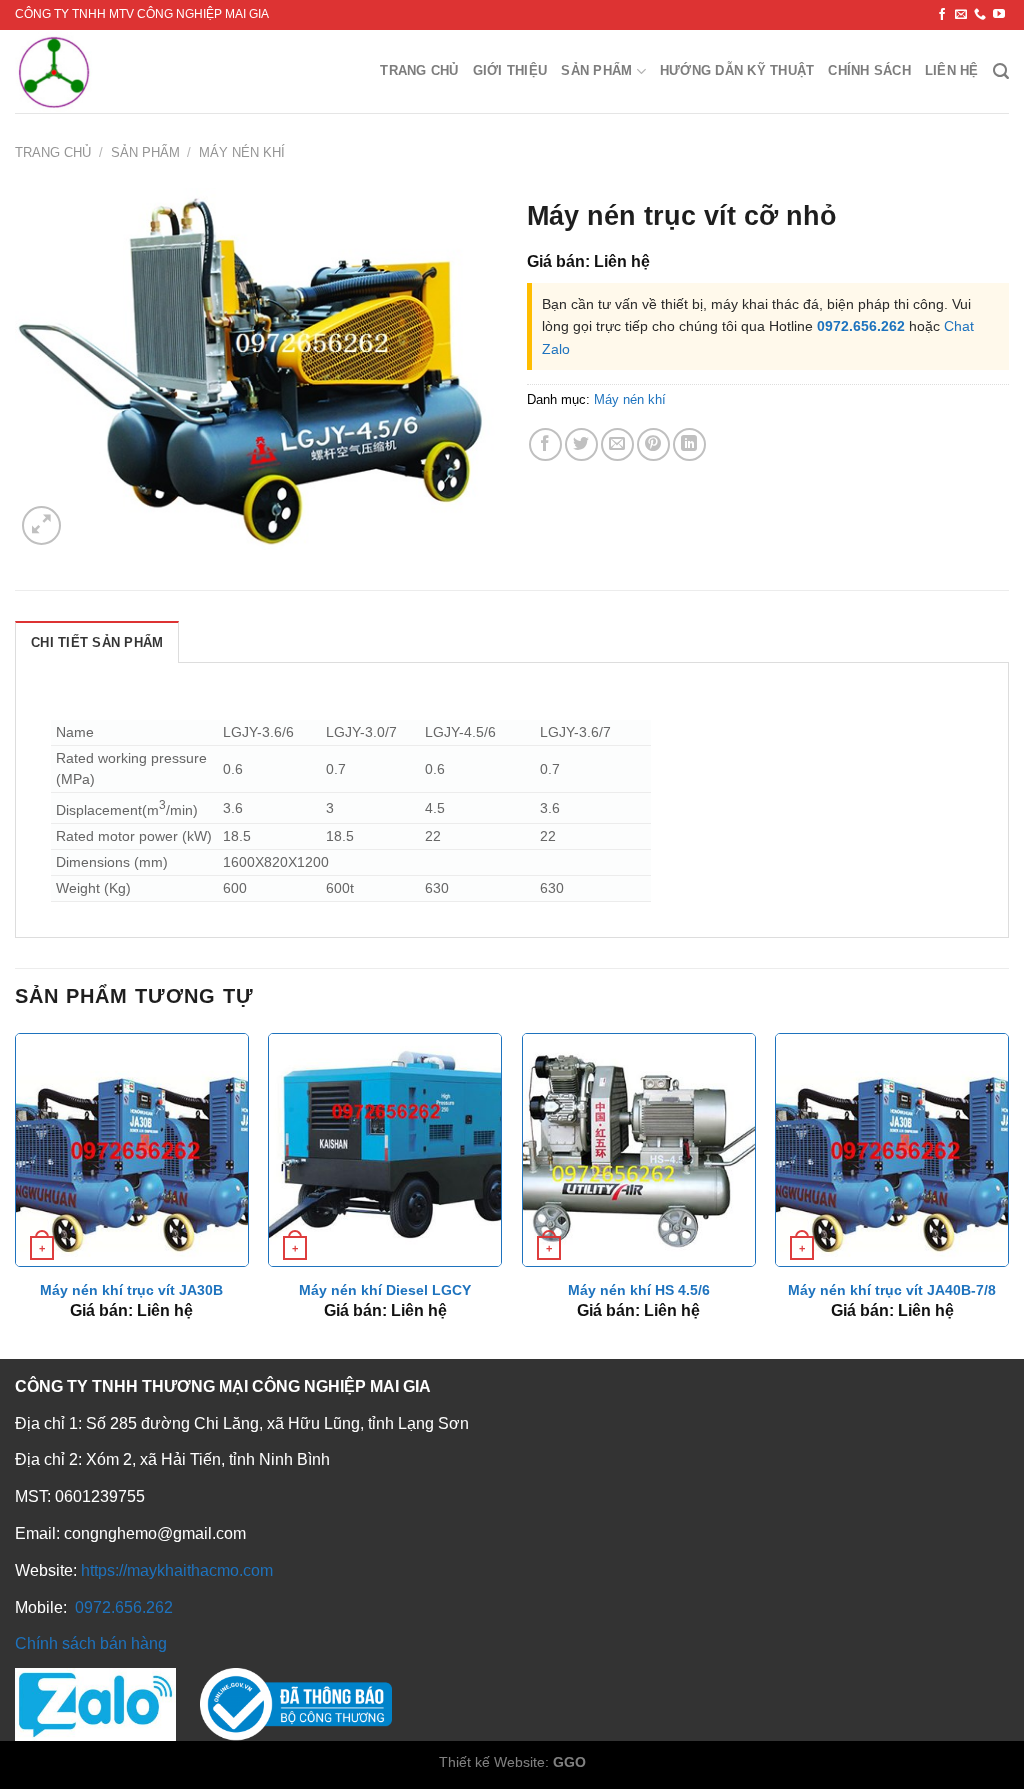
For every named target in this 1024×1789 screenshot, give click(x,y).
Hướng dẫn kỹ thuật (737, 70)
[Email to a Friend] (617, 444)
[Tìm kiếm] (1001, 71)
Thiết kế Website (492, 1762)
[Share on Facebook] (545, 444)
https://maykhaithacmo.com (177, 1570)
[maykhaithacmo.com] (103, 71)
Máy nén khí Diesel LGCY (385, 1290)
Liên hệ (952, 70)
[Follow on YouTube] (999, 15)
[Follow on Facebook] (942, 15)
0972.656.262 (861, 326)
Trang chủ (419, 70)
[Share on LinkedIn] (689, 444)
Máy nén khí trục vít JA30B (131, 1290)
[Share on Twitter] (581, 444)
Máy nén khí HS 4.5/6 (639, 1290)
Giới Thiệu (510, 70)
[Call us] (980, 15)
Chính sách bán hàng (91, 1643)
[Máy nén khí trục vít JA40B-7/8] (892, 1150)
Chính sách (869, 70)
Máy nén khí (242, 152)
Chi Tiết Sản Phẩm (97, 642)
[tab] (97, 642)
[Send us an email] (961, 15)
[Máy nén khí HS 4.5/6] (639, 1150)
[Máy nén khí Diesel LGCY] (385, 1150)
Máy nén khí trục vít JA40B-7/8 (892, 1290)
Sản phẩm (596, 70)
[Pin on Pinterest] (653, 444)
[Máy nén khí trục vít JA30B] (132, 1150)
